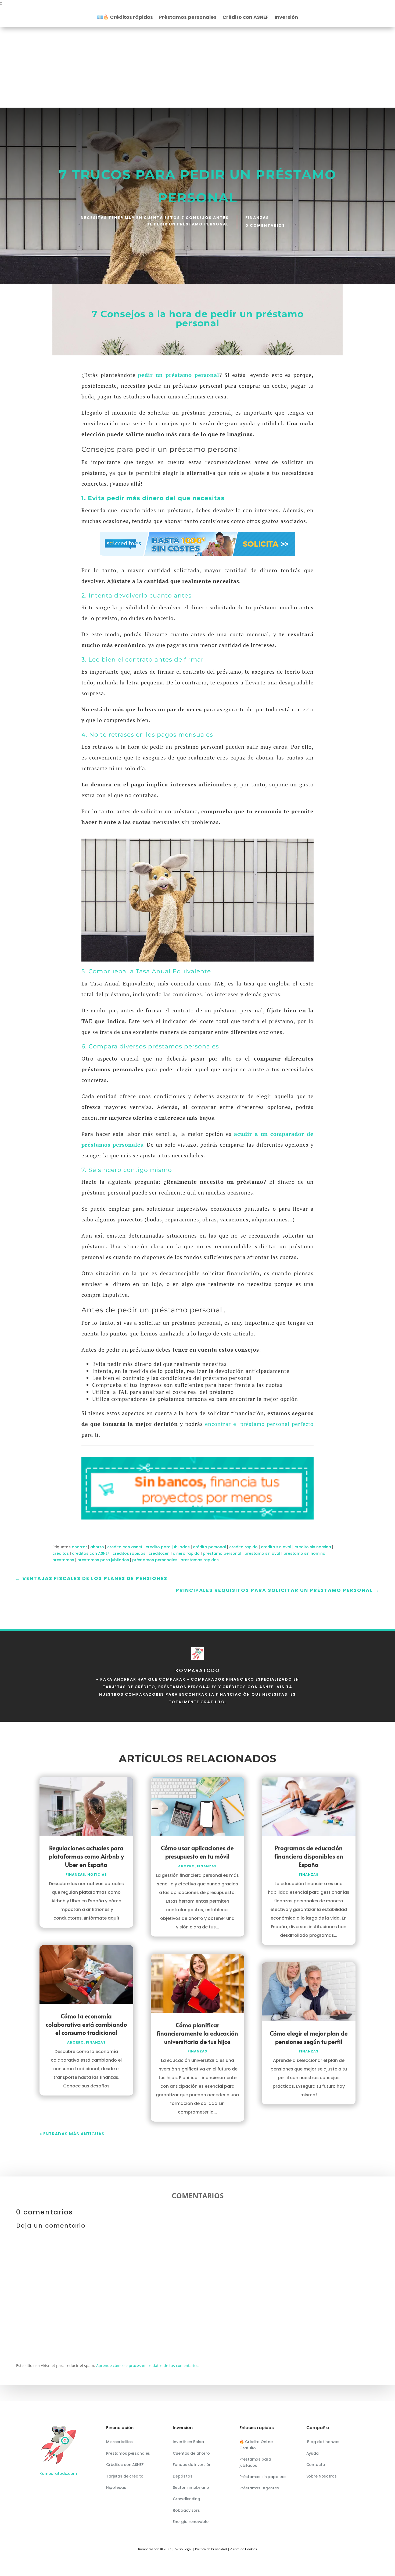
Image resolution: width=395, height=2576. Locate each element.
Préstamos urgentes (259, 2488)
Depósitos (183, 2476)
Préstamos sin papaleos (263, 2477)
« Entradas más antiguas (72, 2134)
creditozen (159, 1553)
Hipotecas (116, 2487)
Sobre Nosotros (322, 2476)
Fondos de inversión (192, 2465)
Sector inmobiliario (191, 2487)
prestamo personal (222, 1553)
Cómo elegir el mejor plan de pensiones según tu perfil (309, 2037)
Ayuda (313, 2453)
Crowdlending (186, 2499)
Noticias (97, 1874)
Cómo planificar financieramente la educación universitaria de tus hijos (197, 2033)
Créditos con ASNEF (125, 2465)
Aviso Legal (183, 2549)
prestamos (63, 1560)
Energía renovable (191, 2522)
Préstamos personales (188, 18)
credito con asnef (125, 1547)
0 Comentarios (265, 225)
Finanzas (257, 218)
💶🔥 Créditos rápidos (125, 18)
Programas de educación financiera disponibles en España (309, 1856)
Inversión (286, 18)
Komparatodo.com (58, 2473)
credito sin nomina (313, 1547)
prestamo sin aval (262, 1553)
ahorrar (79, 1547)
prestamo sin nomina (304, 1553)
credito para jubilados (168, 1547)
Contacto (316, 2465)
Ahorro (76, 2042)
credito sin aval (276, 1547)
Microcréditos (119, 2442)
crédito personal (209, 1547)
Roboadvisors (186, 2510)
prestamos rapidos (200, 1560)
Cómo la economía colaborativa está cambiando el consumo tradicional (86, 2024)
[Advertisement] (198, 67)
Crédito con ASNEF (246, 18)
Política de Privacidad (211, 2549)
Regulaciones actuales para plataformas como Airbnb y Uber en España (86, 1856)
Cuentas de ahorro (191, 2453)
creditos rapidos (129, 1553)
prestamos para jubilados (103, 1560)
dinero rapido (186, 1553)
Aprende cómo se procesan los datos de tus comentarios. (148, 2365)
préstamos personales (155, 1560)
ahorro (97, 1547)
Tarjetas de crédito (125, 2476)
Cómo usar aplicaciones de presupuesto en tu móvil (197, 1852)
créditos (61, 1553)
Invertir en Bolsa (188, 2442)
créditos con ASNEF (91, 1553)
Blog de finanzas (323, 2442)
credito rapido (243, 1547)
